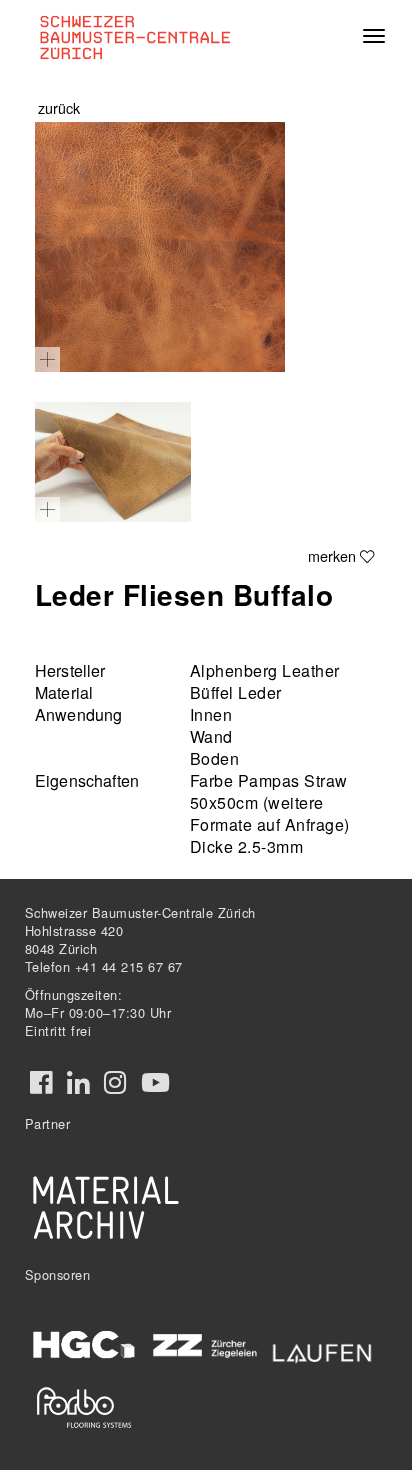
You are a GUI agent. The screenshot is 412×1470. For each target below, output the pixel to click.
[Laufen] (322, 1349)
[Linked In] (78, 1083)
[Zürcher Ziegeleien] (203, 1343)
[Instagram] (115, 1083)
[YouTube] (155, 1083)
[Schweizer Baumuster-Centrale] (149, 36)
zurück (59, 107)
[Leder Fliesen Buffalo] (160, 247)
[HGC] (84, 1345)
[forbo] (84, 1407)
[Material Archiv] (106, 1207)
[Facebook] (41, 1083)
